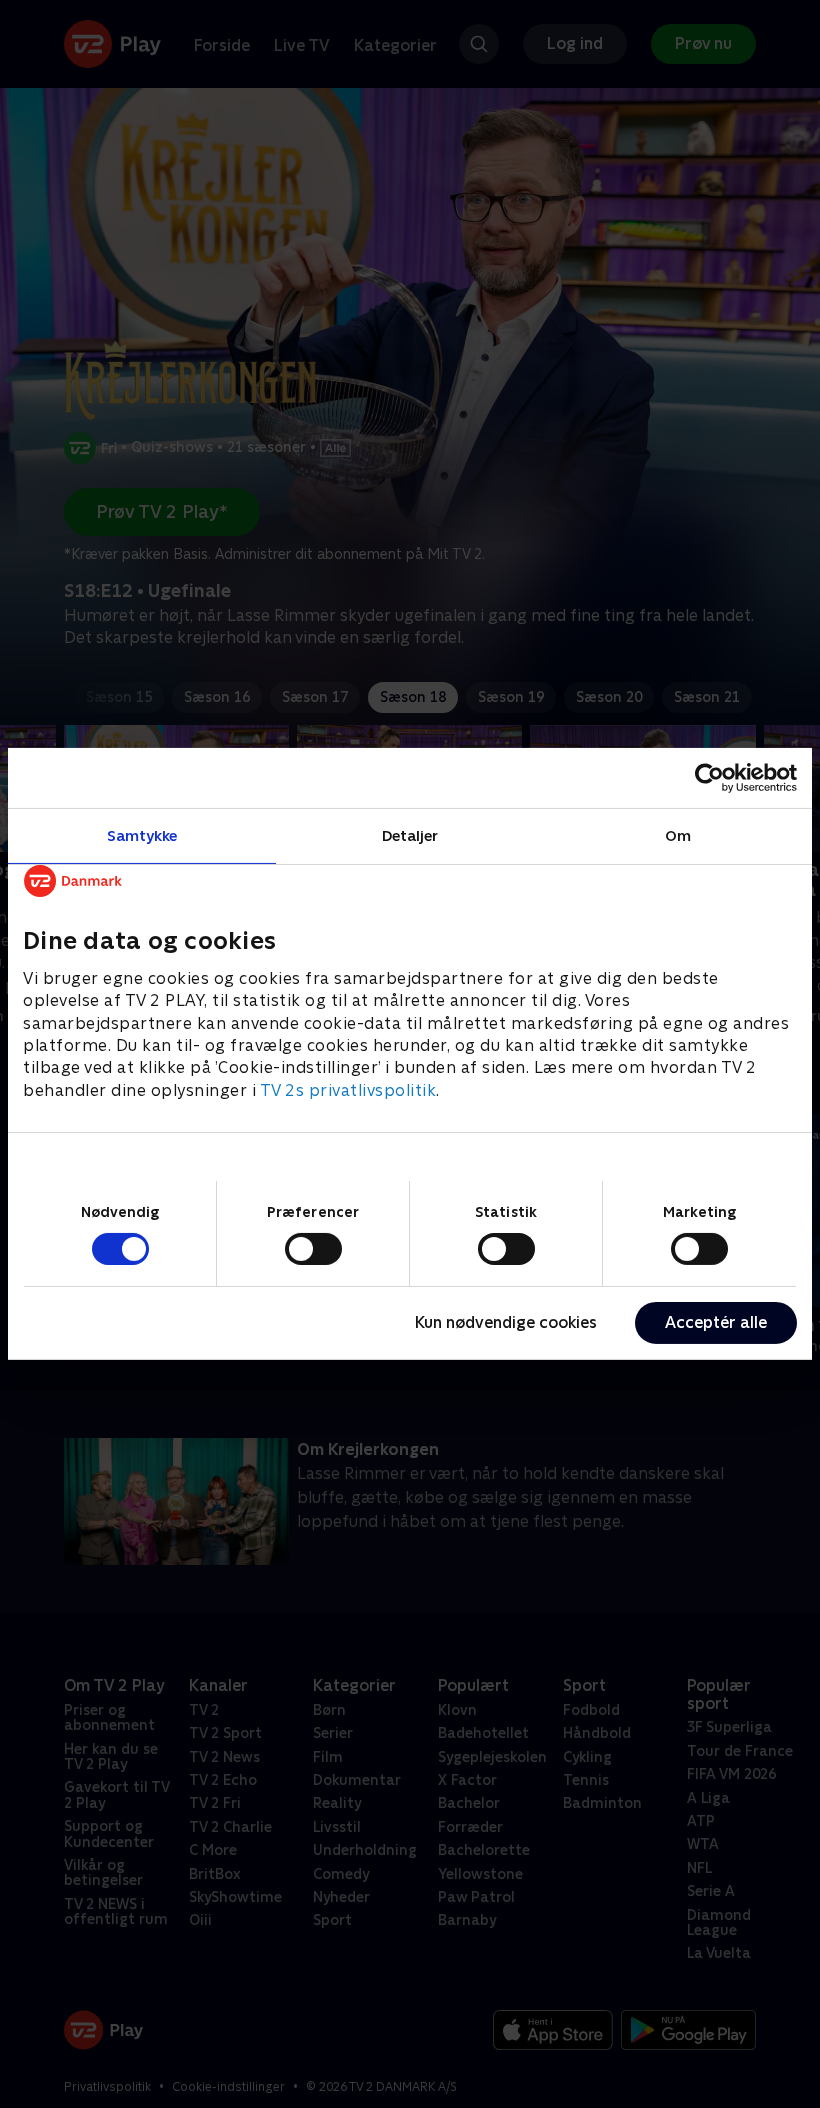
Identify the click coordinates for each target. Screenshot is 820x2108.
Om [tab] (678, 835)
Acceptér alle (716, 1322)
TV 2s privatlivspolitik (348, 1090)
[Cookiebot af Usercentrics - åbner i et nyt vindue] (709, 778)
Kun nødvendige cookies (506, 1322)
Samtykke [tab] (142, 835)
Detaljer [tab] (410, 835)
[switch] (313, 1249)
